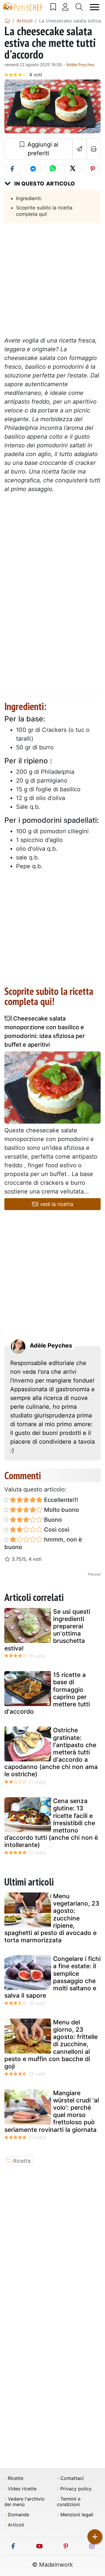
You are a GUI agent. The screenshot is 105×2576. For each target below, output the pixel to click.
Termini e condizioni (69, 2502)
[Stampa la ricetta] (94, 149)
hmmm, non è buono (43, 1543)
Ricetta (22, 2161)
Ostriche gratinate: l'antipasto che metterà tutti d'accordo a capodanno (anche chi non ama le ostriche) (51, 1752)
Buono (52, 1520)
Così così (56, 1530)
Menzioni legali (77, 2515)
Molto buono (61, 1510)
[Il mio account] (65, 7)
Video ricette (22, 2489)
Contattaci (72, 2478)
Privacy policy (76, 2489)
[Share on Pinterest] (93, 169)
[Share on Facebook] (12, 169)
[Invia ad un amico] (79, 149)
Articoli (16, 2525)
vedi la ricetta (56, 1204)
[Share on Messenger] (33, 169)
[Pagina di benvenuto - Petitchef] (7, 21)
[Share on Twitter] (73, 169)
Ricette (16, 2478)
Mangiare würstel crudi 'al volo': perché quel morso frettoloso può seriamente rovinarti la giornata (52, 2111)
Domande (19, 2515)
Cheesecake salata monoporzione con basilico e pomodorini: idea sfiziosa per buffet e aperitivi (45, 1032)
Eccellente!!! (60, 1500)
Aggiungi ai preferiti (42, 149)
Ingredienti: (29, 198)
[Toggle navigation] (95, 7)
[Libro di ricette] (53, 7)
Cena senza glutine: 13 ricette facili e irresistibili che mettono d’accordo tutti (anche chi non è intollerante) (51, 1823)
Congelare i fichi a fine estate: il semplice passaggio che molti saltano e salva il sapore (52, 1977)
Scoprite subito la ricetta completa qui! (44, 211)
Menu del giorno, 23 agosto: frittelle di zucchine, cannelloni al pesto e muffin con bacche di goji (51, 2044)
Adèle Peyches (80, 65)
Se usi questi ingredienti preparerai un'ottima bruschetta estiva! (47, 1630)
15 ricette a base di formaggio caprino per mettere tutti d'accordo (47, 1693)
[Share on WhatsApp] (53, 169)
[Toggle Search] (79, 7)
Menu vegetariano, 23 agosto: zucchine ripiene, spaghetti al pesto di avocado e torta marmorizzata (52, 1918)
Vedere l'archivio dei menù (24, 2502)
